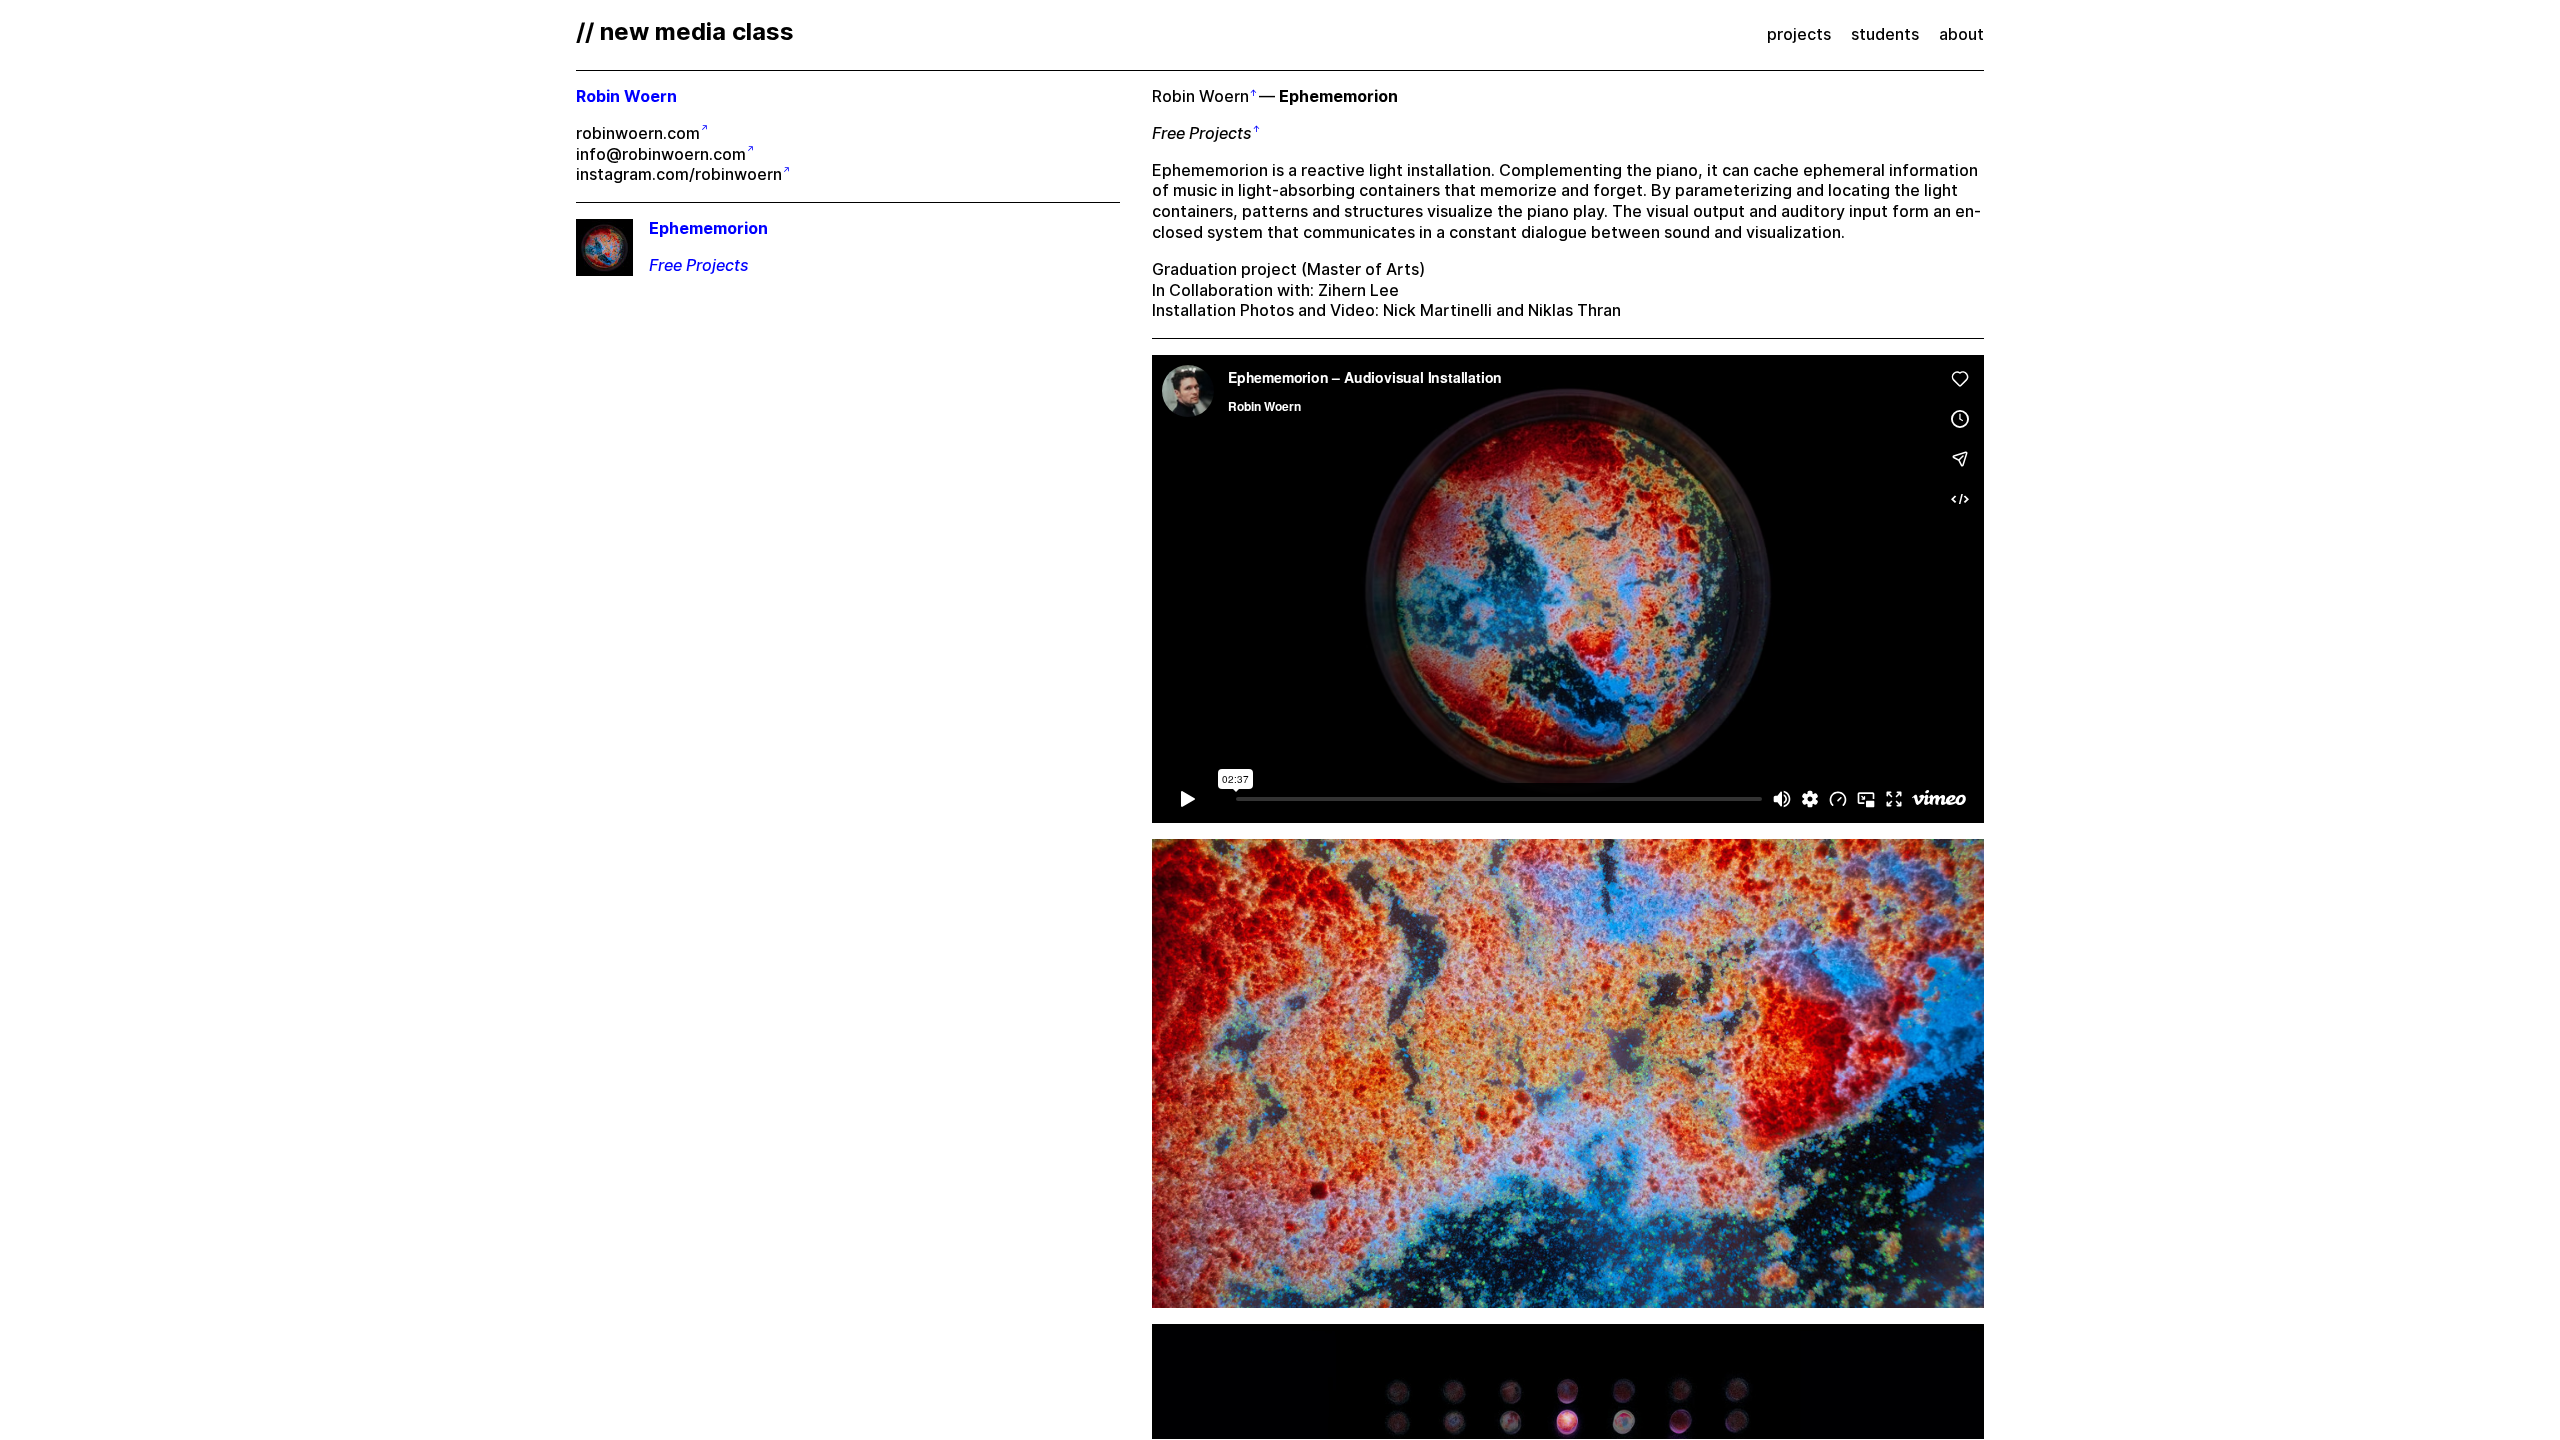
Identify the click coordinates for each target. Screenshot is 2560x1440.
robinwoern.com (638, 133)
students (1885, 34)
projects (1799, 34)
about (1961, 34)
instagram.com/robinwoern (679, 174)
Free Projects (1202, 133)
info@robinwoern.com (661, 154)
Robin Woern (1200, 96)
